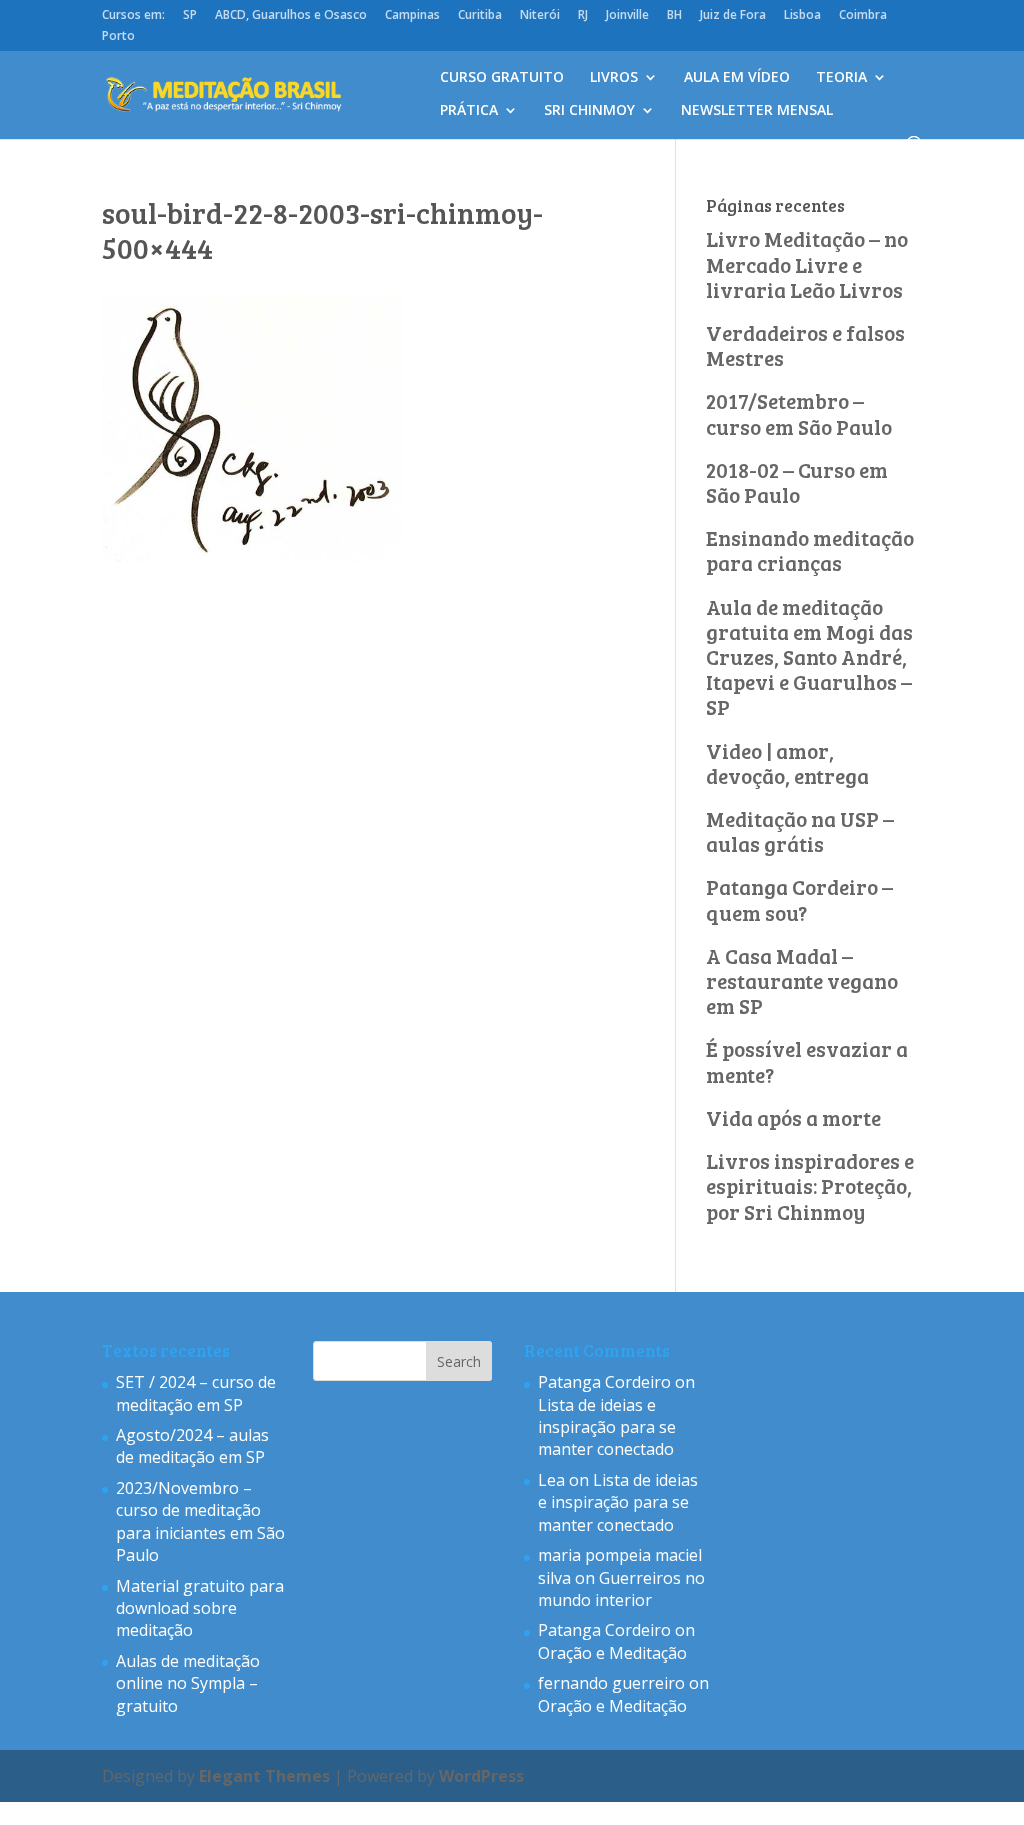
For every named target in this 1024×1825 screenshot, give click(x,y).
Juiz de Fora (733, 16)
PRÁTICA (469, 111)
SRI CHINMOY (589, 111)
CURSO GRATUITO (502, 78)
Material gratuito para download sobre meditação (200, 1608)
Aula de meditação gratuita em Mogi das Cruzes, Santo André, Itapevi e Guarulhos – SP (809, 657)
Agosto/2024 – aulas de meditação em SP (192, 1446)
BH (674, 16)
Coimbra (863, 16)
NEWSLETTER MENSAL (757, 111)
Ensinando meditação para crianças (810, 550)
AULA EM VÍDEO (737, 78)
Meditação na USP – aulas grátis (800, 831)
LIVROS (614, 78)
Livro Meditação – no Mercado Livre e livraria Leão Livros (807, 263)
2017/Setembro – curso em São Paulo (799, 413)
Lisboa (802, 16)
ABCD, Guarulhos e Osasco (291, 16)
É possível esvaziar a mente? (807, 1061)
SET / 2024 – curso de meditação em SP (196, 1393)
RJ (583, 16)
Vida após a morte (793, 1117)
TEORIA (841, 78)
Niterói (540, 16)
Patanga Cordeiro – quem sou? (799, 899)
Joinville (627, 16)
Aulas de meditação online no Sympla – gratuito (188, 1683)
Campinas (412, 16)
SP (190, 16)
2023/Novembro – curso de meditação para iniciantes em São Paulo (200, 1521)
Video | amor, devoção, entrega (787, 763)
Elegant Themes (264, 1776)
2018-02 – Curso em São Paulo (797, 482)
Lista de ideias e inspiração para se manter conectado (607, 1427)
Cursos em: (133, 16)
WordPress (481, 1776)
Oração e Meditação (612, 1653)
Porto (118, 37)
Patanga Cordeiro (604, 1382)
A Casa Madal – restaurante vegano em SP (802, 980)
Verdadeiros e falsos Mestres (805, 345)
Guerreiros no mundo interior (621, 1589)
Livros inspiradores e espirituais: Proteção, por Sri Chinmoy (810, 1185)
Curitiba (480, 16)
